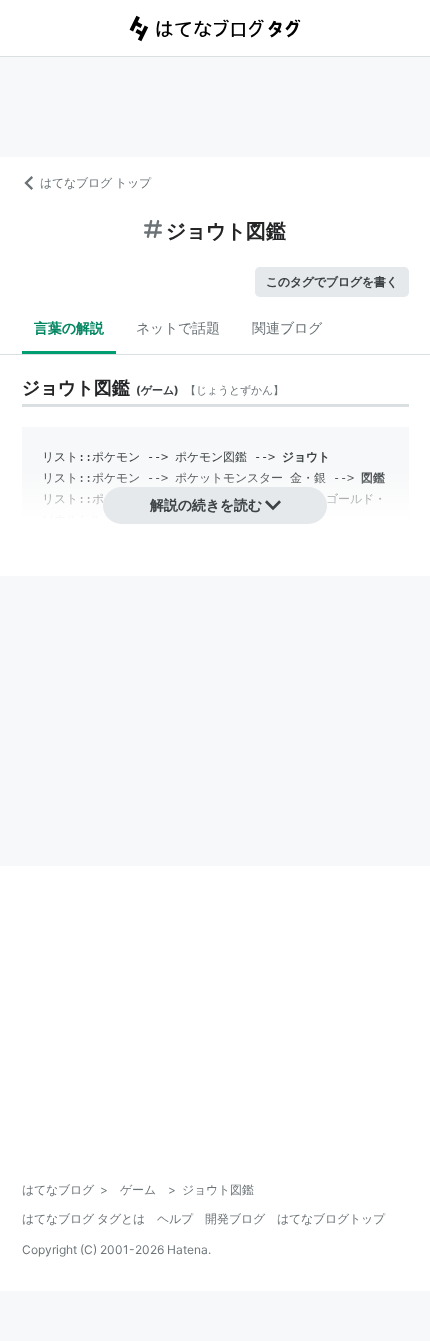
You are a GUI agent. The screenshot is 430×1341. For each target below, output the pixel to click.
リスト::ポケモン (91, 457)
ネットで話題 (178, 327)
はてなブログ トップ (95, 182)
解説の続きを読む (206, 504)
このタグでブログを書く (332, 281)
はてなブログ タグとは (83, 1218)
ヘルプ (175, 1218)
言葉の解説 (69, 327)
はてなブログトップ (331, 1218)
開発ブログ (235, 1218)
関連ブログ (287, 327)
